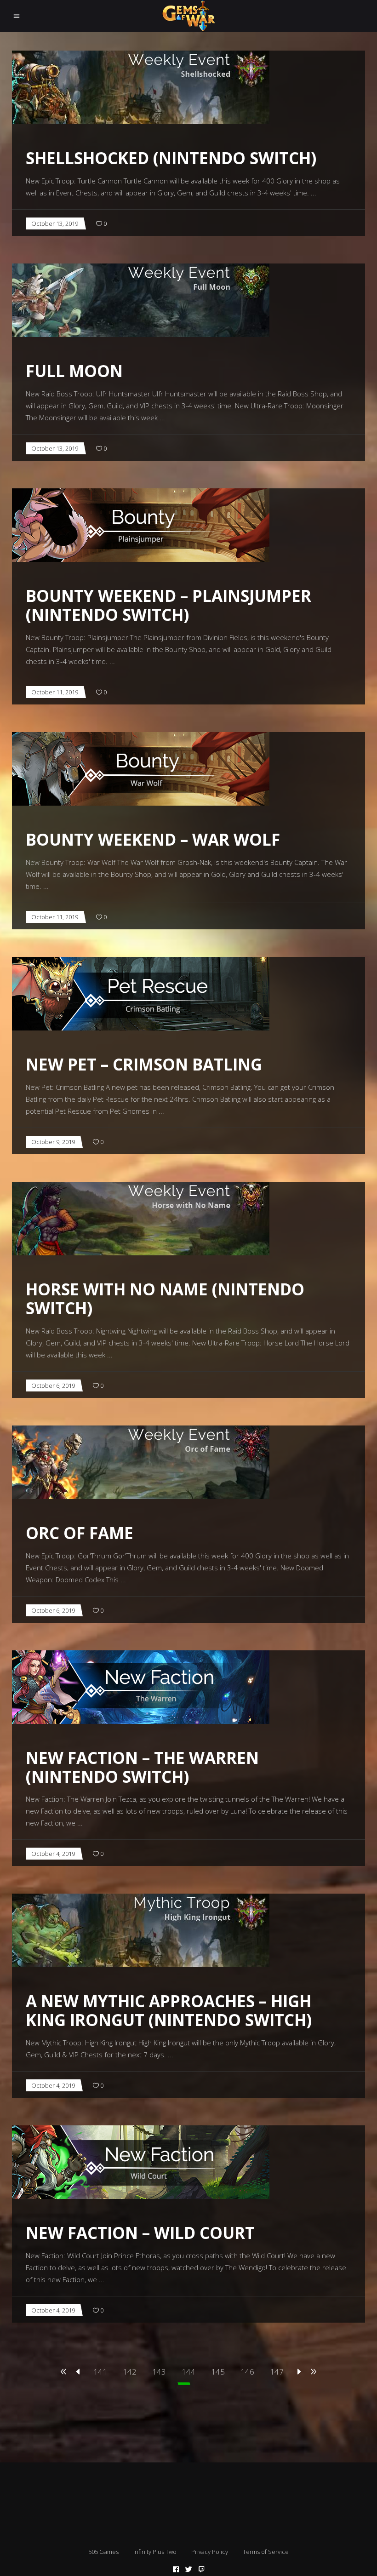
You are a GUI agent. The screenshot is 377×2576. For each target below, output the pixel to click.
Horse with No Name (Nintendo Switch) (165, 1299)
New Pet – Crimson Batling (144, 1064)
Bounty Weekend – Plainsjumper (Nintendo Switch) (169, 605)
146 (247, 2372)
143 (159, 2372)
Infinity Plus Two (155, 2552)
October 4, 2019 (53, 1854)
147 (277, 2372)
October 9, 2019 (53, 1142)
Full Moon (74, 371)
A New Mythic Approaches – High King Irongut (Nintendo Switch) (169, 2010)
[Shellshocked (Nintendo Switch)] (141, 87)
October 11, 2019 (55, 692)
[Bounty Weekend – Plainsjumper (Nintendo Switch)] (141, 525)
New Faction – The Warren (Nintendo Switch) (142, 1767)
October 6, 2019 (53, 1385)
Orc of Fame (80, 1533)
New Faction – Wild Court (140, 2233)
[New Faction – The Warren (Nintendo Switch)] (141, 1687)
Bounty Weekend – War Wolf (153, 839)
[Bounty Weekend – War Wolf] (141, 769)
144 (188, 2372)
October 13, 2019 (55, 223)
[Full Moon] (141, 300)
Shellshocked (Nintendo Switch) (171, 158)
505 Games (103, 2552)
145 (218, 2372)
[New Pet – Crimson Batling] (141, 994)
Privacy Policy (210, 2552)
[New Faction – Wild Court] (141, 2162)
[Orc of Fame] (141, 1462)
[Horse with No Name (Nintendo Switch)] (141, 1219)
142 (130, 2372)
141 (100, 2372)
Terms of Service (266, 2552)
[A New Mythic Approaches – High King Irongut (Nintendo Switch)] (141, 1930)
